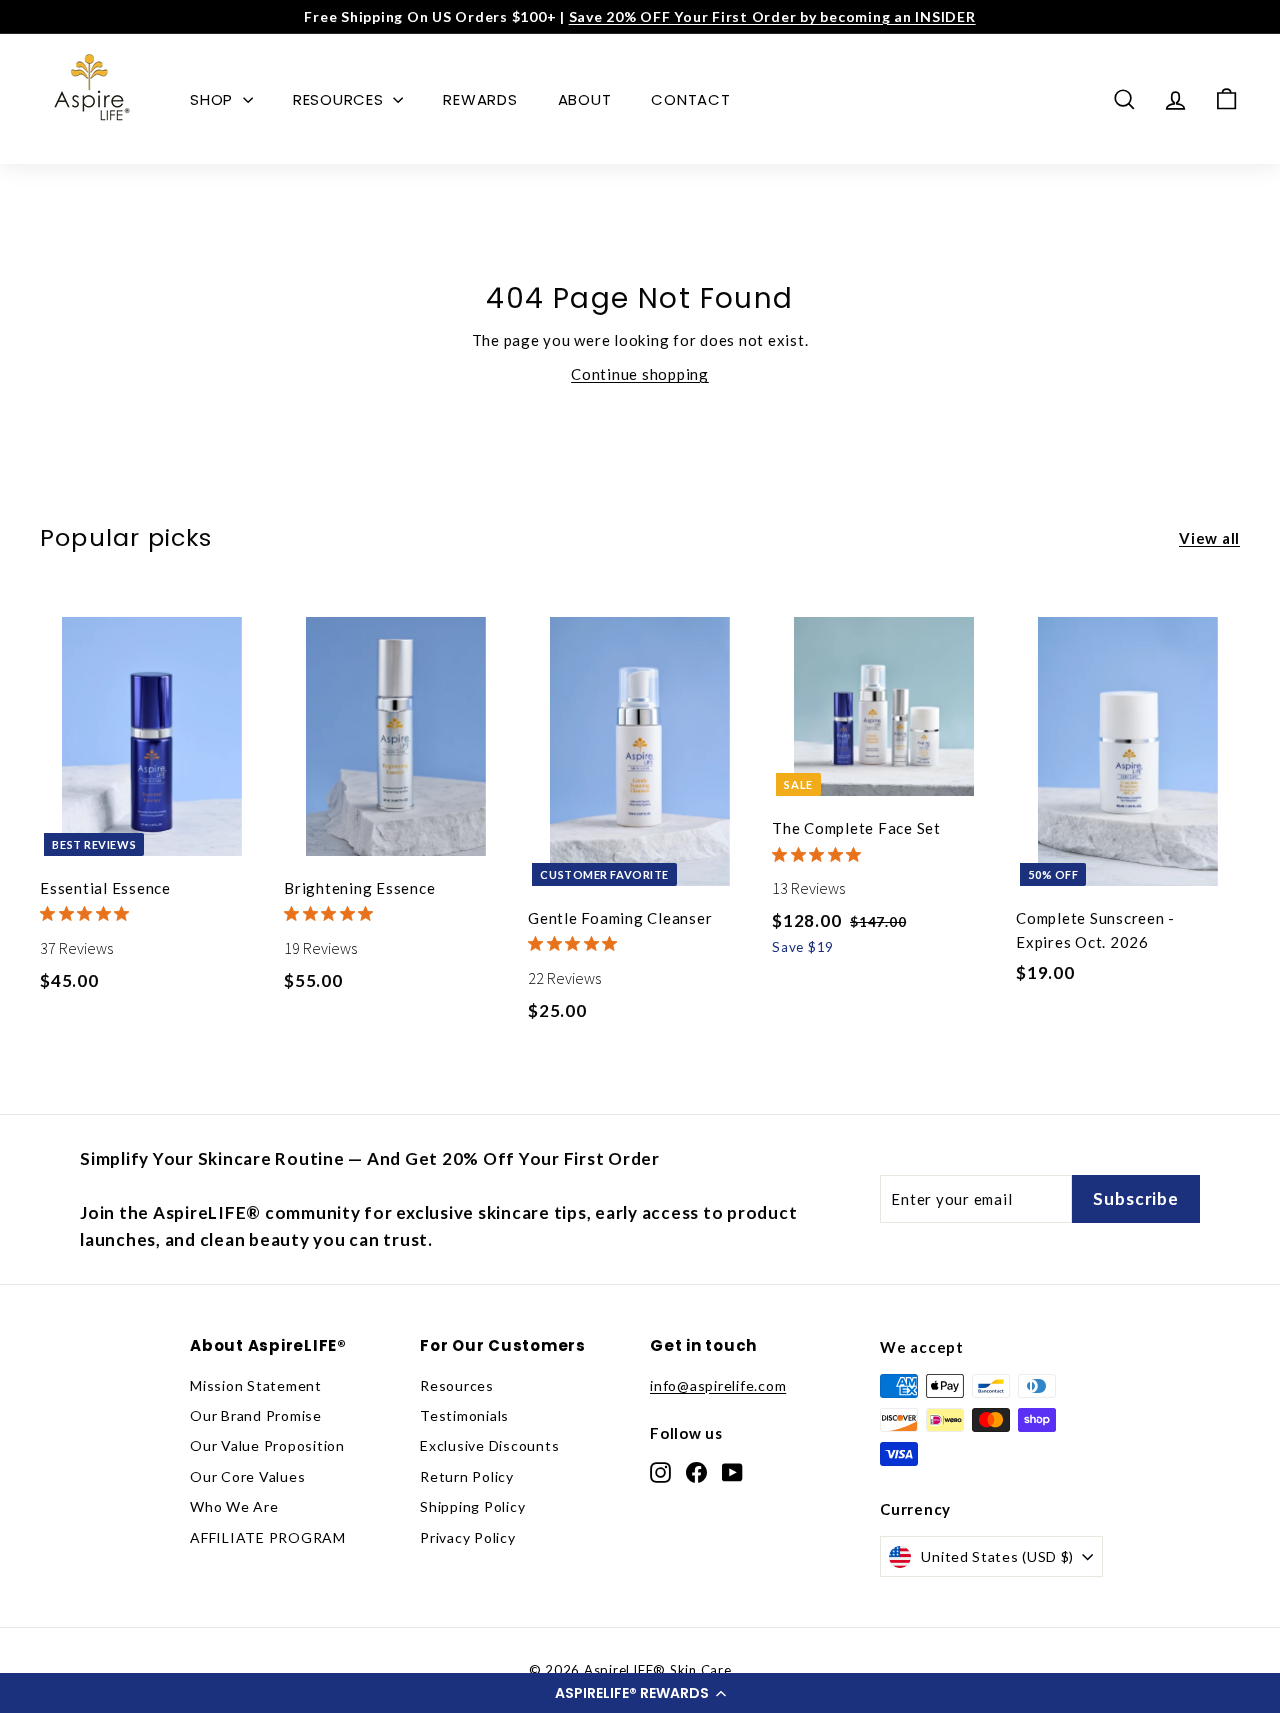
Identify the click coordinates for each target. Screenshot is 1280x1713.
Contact (690, 99)
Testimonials (464, 1415)
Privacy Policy (468, 1537)
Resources (341, 99)
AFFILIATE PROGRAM (268, 1537)
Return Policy (467, 1476)
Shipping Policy (472, 1506)
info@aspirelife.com (718, 1385)
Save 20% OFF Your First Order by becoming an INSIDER (772, 16)
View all (1209, 538)
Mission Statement (256, 1385)
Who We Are (234, 1506)
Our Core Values (247, 1476)
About (585, 99)
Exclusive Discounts (489, 1445)
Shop (214, 99)
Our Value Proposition (267, 1445)
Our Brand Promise (256, 1415)
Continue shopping (640, 374)
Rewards (480, 99)
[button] (640, 1693)
